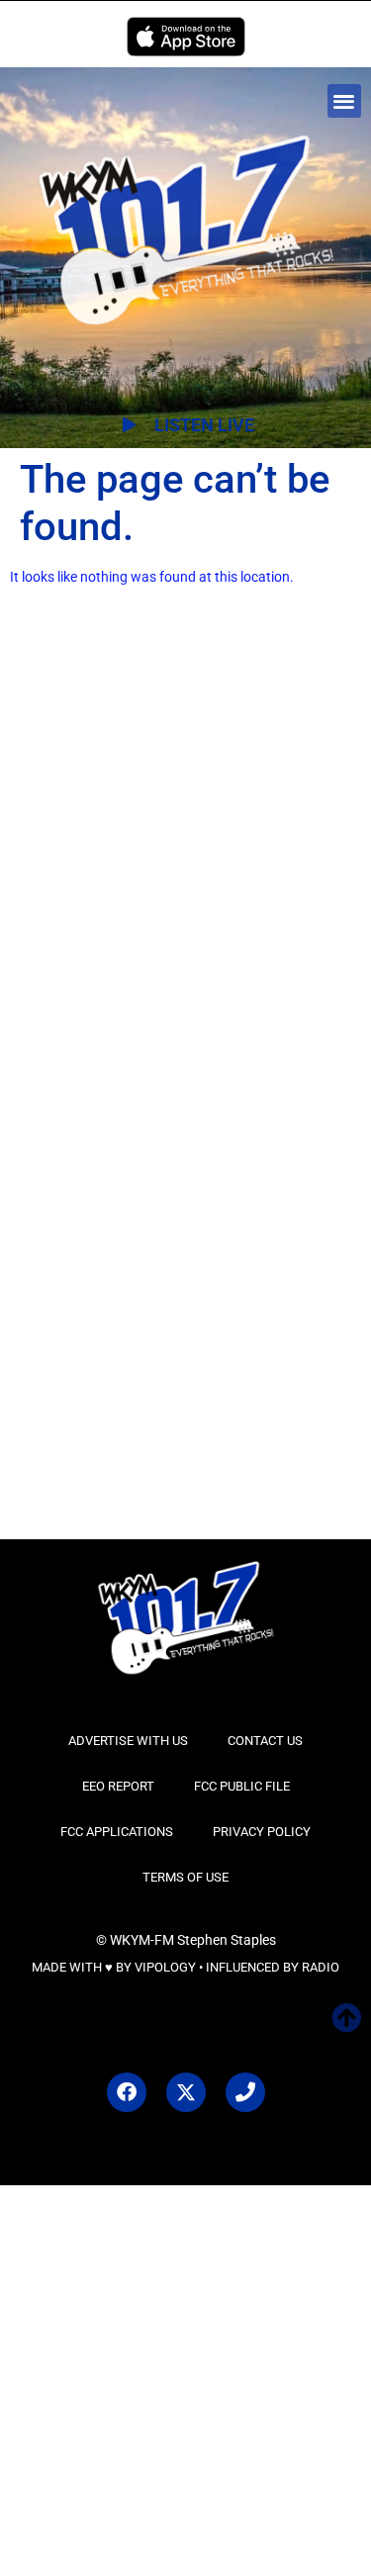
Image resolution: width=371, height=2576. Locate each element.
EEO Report (118, 1786)
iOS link (186, 37)
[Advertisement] (185, 852)
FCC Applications (117, 1832)
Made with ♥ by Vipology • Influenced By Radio (185, 1967)
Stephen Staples (227, 1940)
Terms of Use (185, 1877)
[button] (345, 101)
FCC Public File (242, 1786)
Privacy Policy (262, 1832)
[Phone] (245, 2092)
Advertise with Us (128, 1741)
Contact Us (265, 1741)
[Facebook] (127, 2092)
